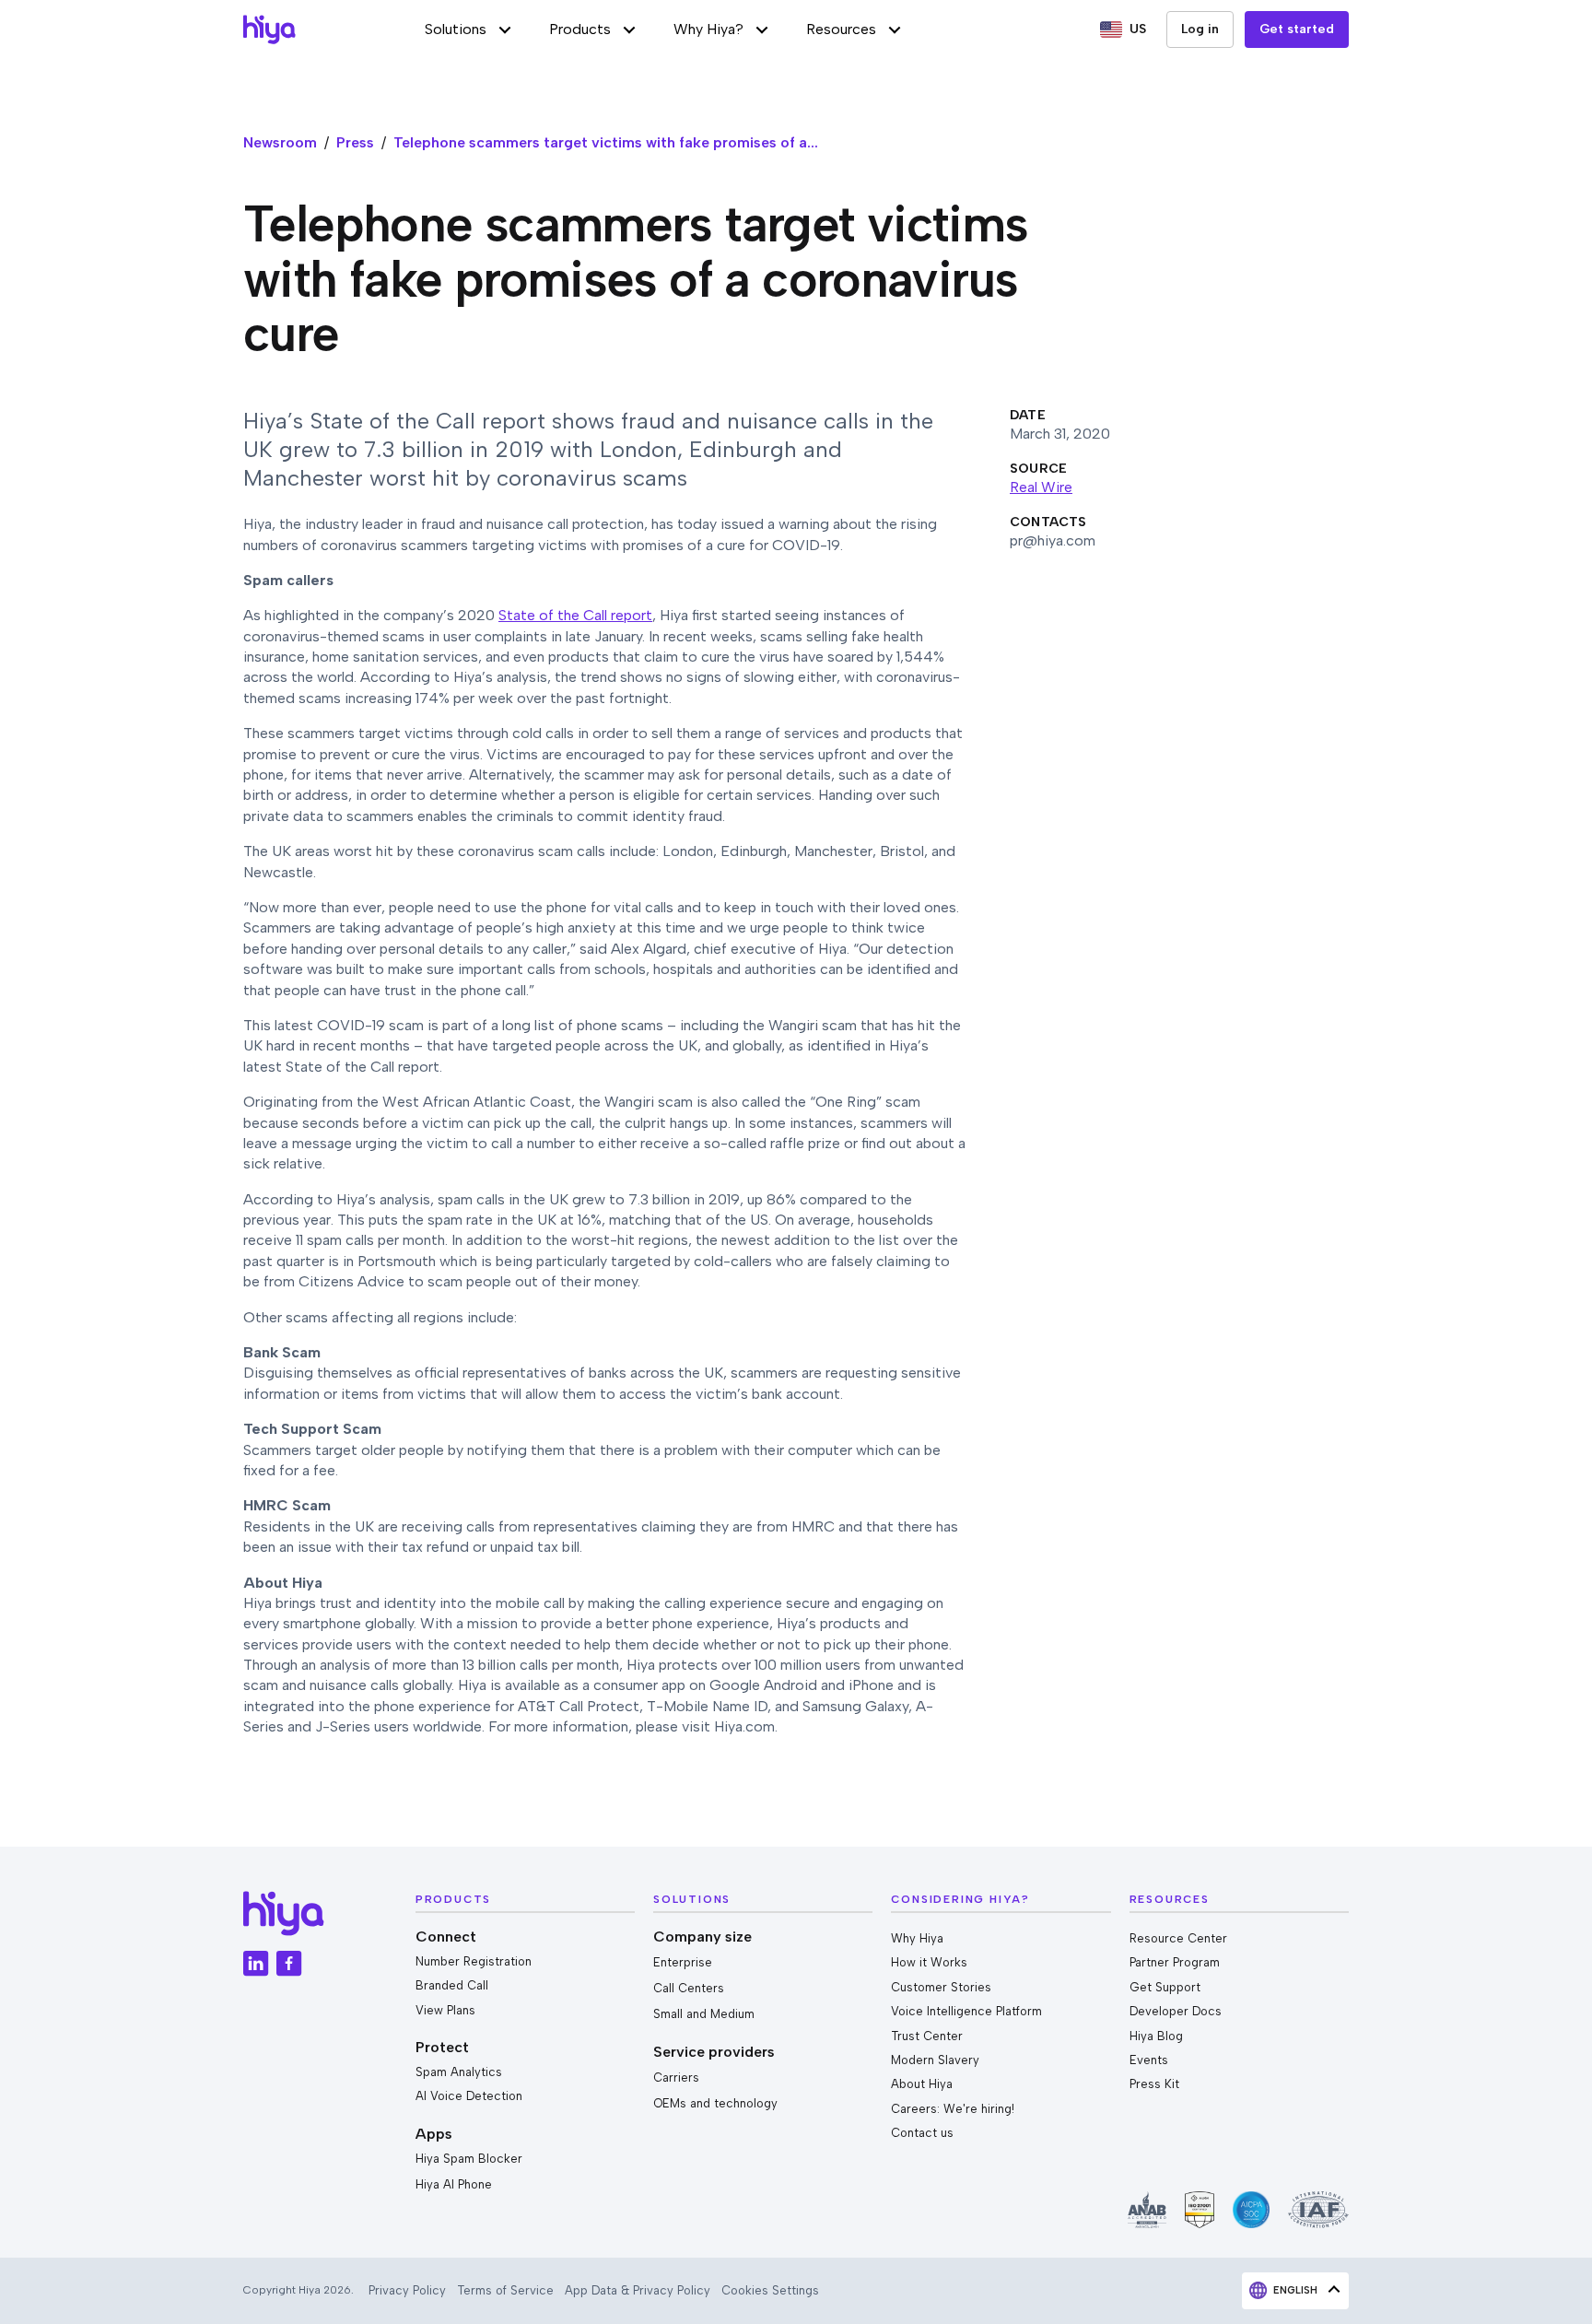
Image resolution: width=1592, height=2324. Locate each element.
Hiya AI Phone (454, 2184)
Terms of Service (505, 2290)
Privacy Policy (407, 2290)
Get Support (1165, 1987)
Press (355, 142)
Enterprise (683, 1962)
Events (1149, 2060)
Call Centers (689, 1988)
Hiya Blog (1156, 2036)
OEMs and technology (715, 2103)
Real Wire (1041, 487)
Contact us (922, 2133)
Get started (1297, 29)
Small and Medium (704, 2014)
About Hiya (922, 2084)
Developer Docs (1176, 2011)
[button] (468, 29)
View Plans (445, 2010)
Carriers (676, 2078)
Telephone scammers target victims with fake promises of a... (606, 142)
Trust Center (927, 2036)
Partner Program (1175, 1962)
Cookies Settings (770, 2290)
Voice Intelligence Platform (966, 2011)
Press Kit (1154, 2084)
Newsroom (280, 142)
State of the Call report (575, 615)
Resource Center (1178, 1938)
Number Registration (474, 1961)
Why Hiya (917, 1938)
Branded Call (452, 1985)
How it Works (929, 1962)
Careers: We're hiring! (953, 2109)
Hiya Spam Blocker (469, 2159)
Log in (1200, 29)
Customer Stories (941, 1987)
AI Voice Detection (469, 2096)
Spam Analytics (459, 2072)
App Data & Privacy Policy (638, 2290)
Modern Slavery (935, 2060)
